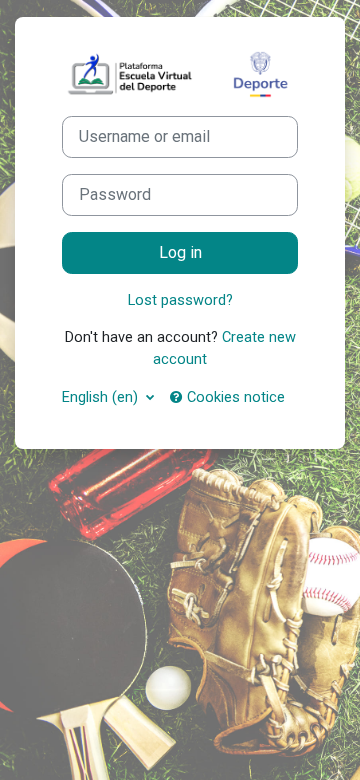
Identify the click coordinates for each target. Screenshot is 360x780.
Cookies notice (234, 397)
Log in (180, 252)
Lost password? (180, 300)
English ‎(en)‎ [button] (102, 397)
